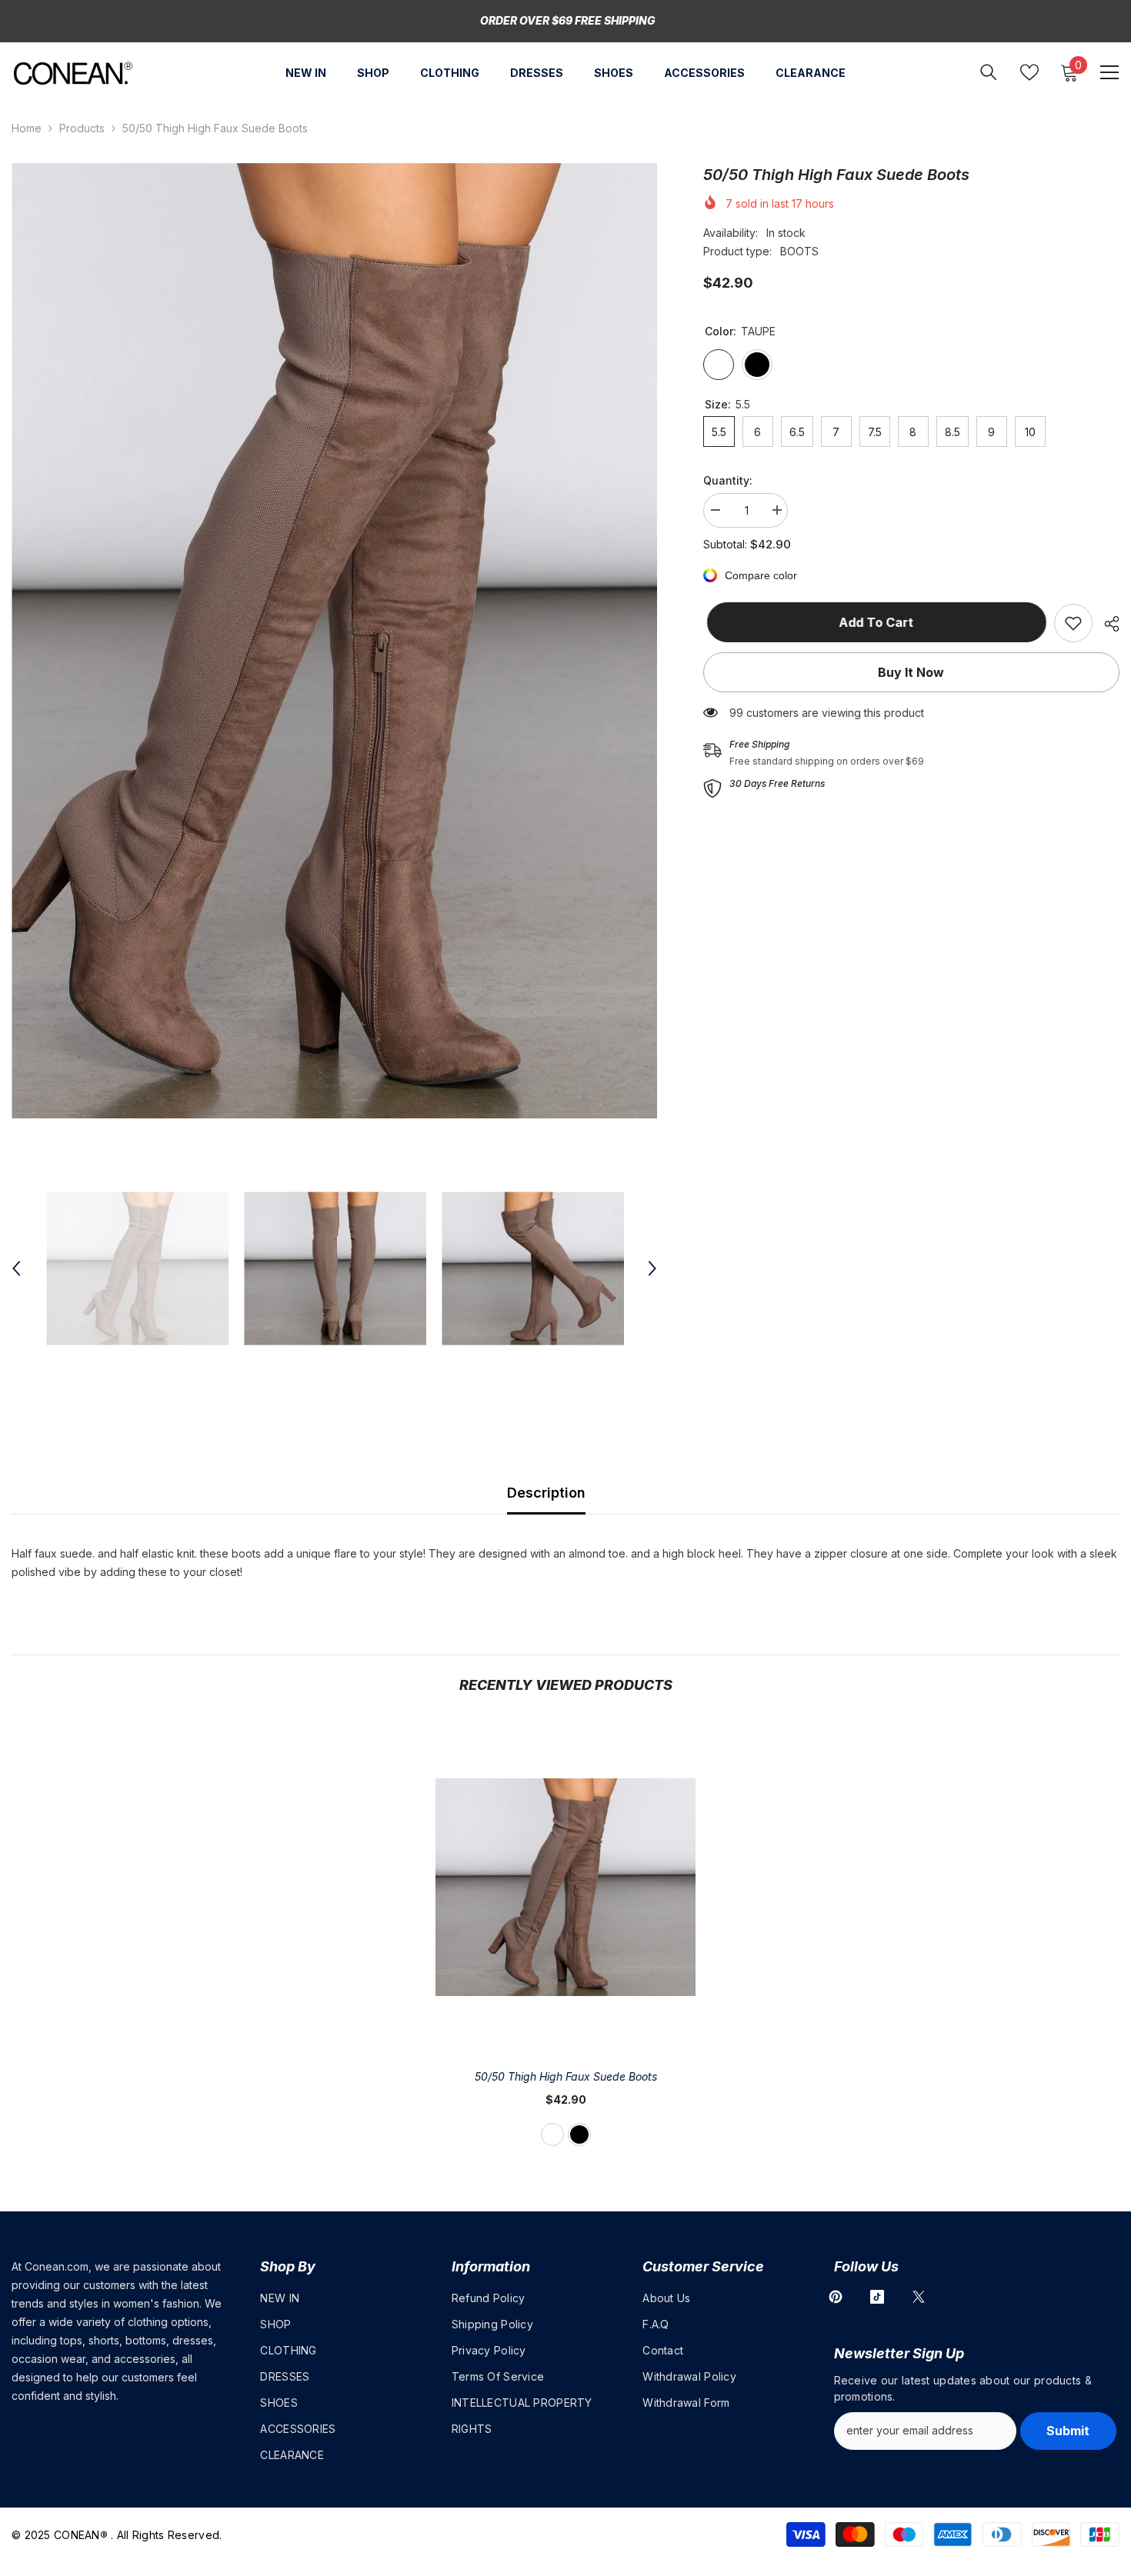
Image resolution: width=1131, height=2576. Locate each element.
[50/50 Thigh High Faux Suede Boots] (565, 1886)
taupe (552, 2134)
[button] (16, 1268)
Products (82, 128)
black (579, 2134)
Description (546, 1493)
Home (27, 128)
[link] (1073, 623)
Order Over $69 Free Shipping (568, 20)
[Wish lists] (1029, 72)
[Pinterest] (836, 2297)
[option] (334, 641)
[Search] (989, 72)
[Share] (1106, 624)
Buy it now (911, 672)
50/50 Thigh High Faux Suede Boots (566, 2076)
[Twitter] (919, 2297)
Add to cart (873, 622)
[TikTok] (877, 2297)
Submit (1068, 2431)
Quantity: (728, 480)
